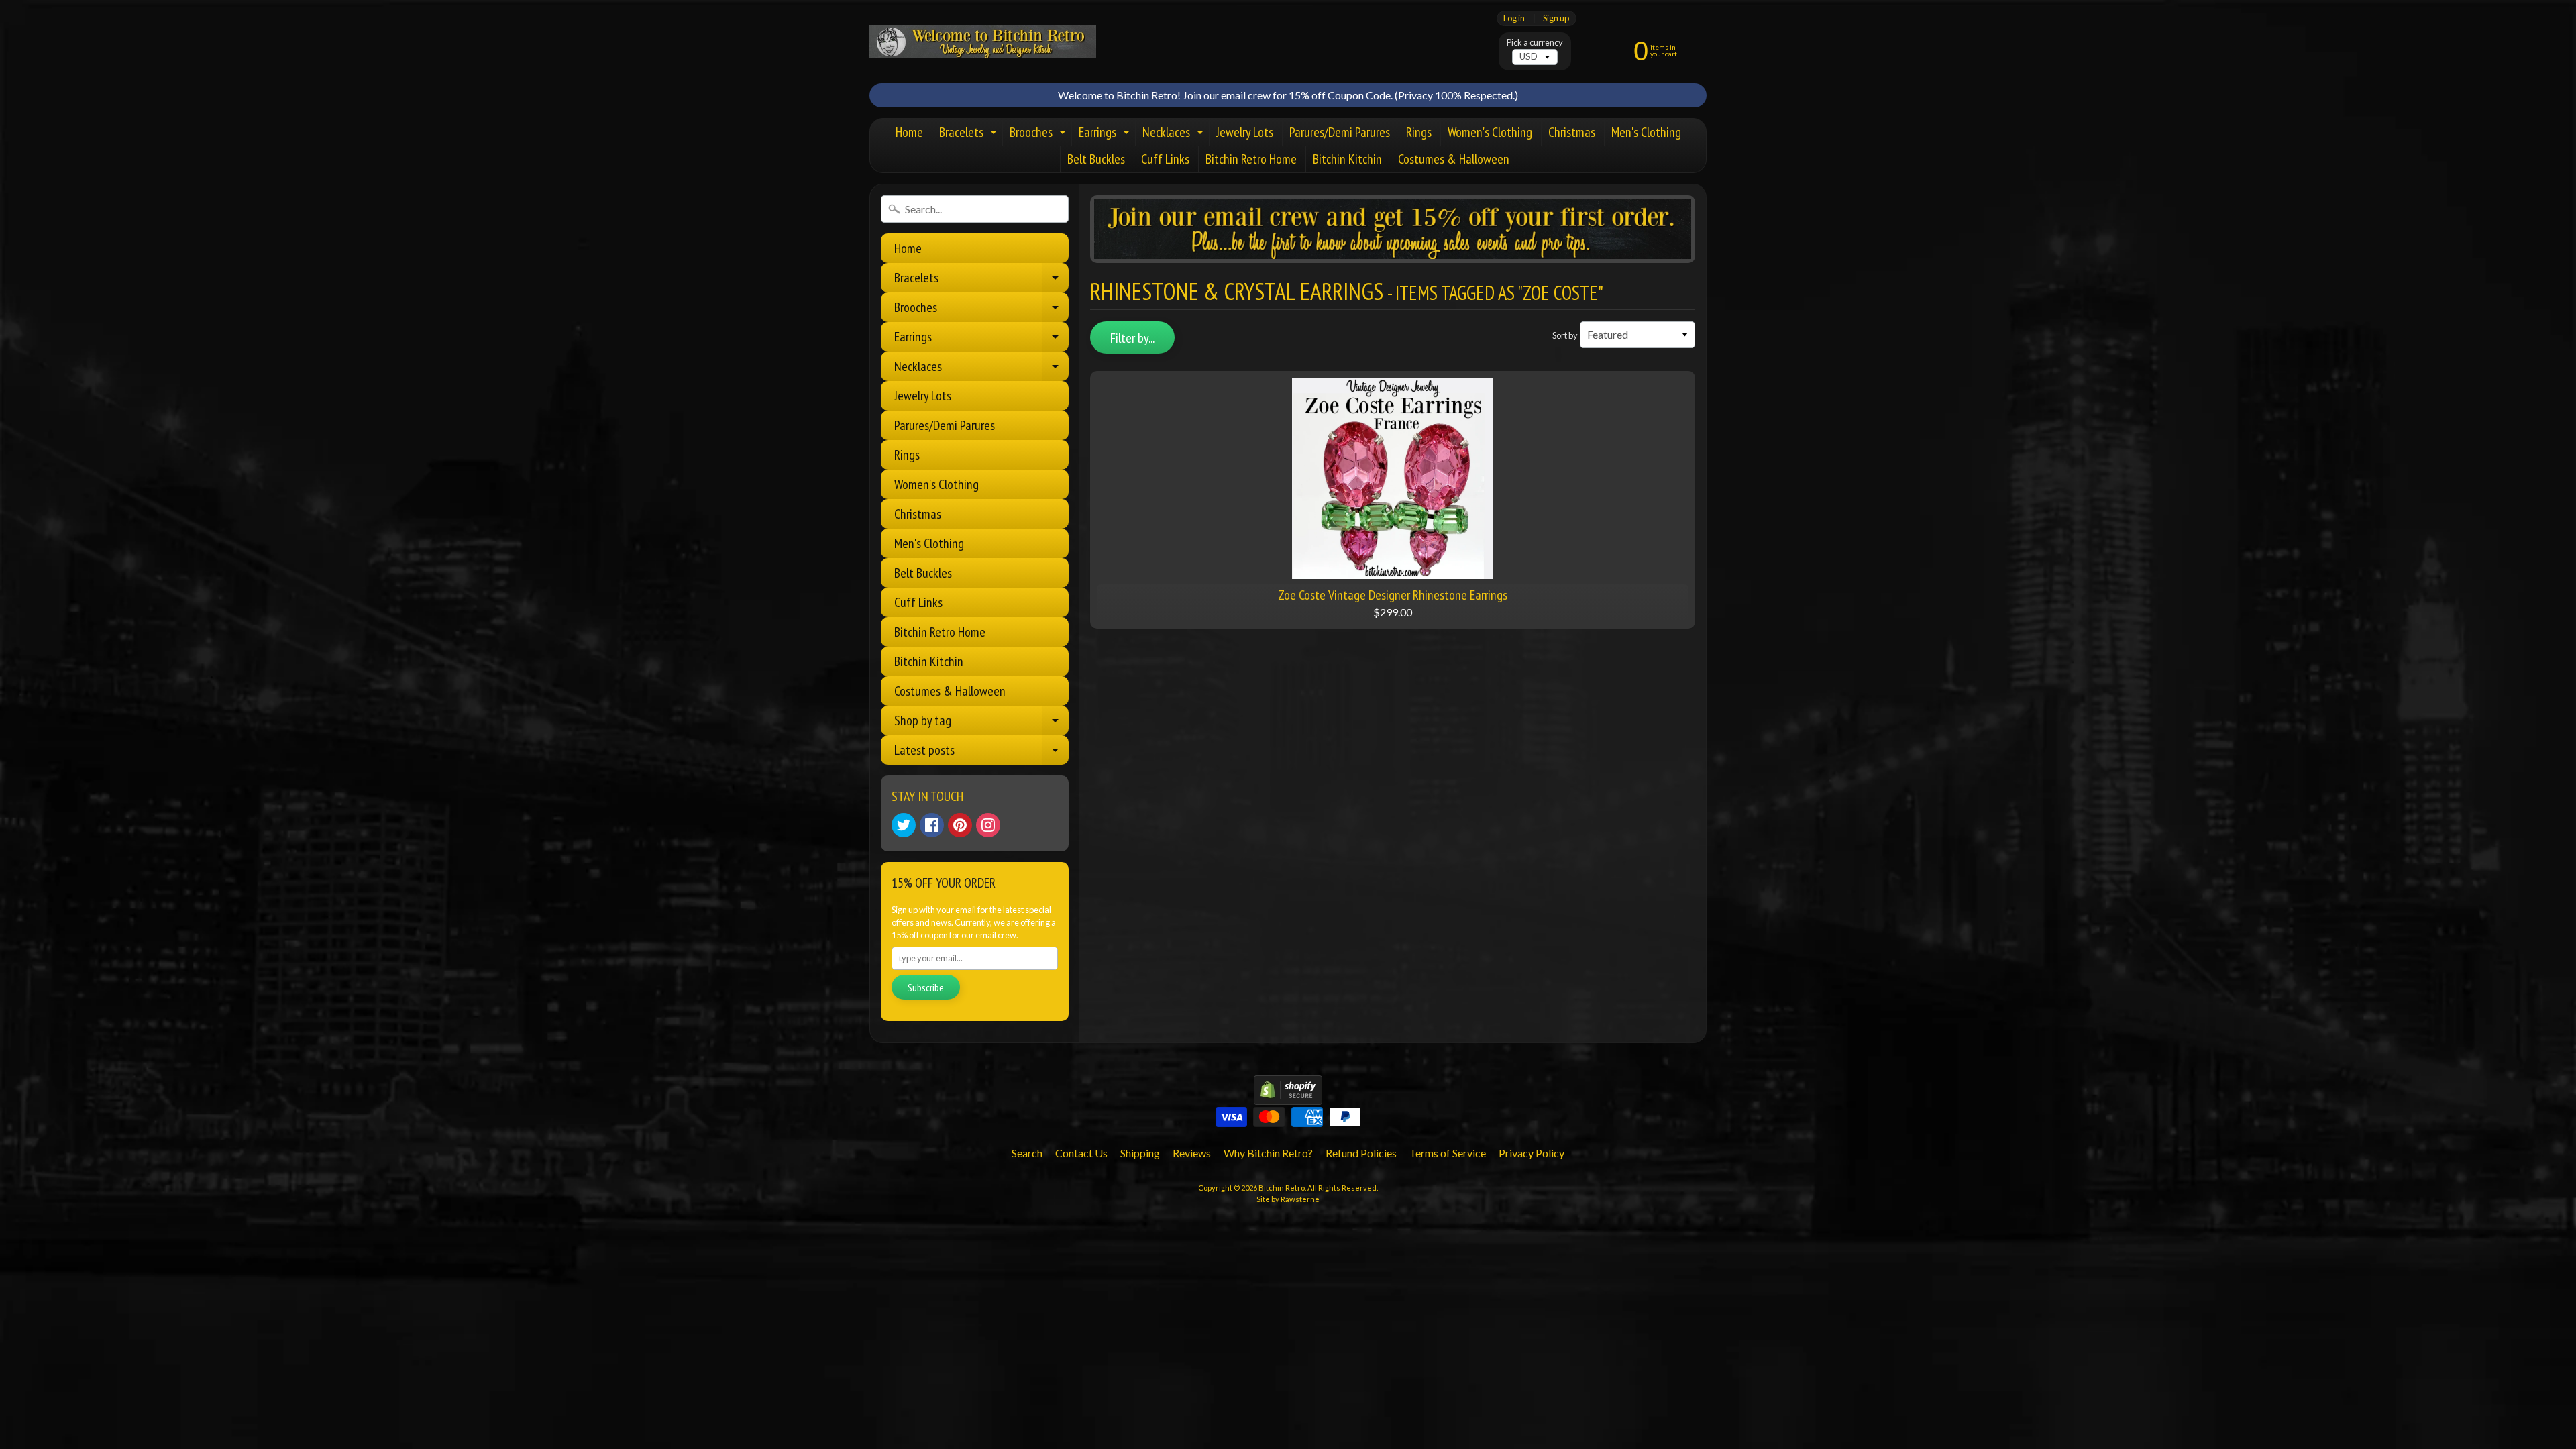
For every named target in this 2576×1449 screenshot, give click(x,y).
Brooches (1039, 135)
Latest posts (981, 753)
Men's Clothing (1646, 132)
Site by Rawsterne (1288, 1199)
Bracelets (970, 135)
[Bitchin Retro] (983, 42)
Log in (1514, 18)
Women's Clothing (1490, 132)
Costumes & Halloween (1454, 159)
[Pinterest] (960, 825)
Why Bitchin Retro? (1268, 1153)
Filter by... (1132, 338)
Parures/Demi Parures (1340, 132)
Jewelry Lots (1245, 132)
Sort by (1565, 335)
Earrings (1106, 135)
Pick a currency (1535, 43)
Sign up (1556, 18)
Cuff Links (1165, 159)
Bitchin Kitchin (1347, 159)
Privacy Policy (1532, 1153)
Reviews (1192, 1153)
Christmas (1572, 132)
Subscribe (926, 987)
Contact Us (1081, 1153)
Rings (1419, 132)
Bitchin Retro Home (1251, 159)
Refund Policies (1361, 1153)
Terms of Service (1448, 1153)
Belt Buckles (1096, 159)
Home (909, 132)
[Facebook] (932, 825)
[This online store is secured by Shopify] (1288, 1096)
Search (1027, 1153)
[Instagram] (988, 825)
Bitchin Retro (1282, 1188)
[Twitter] (904, 825)
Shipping (1140, 1153)
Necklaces (1175, 135)
